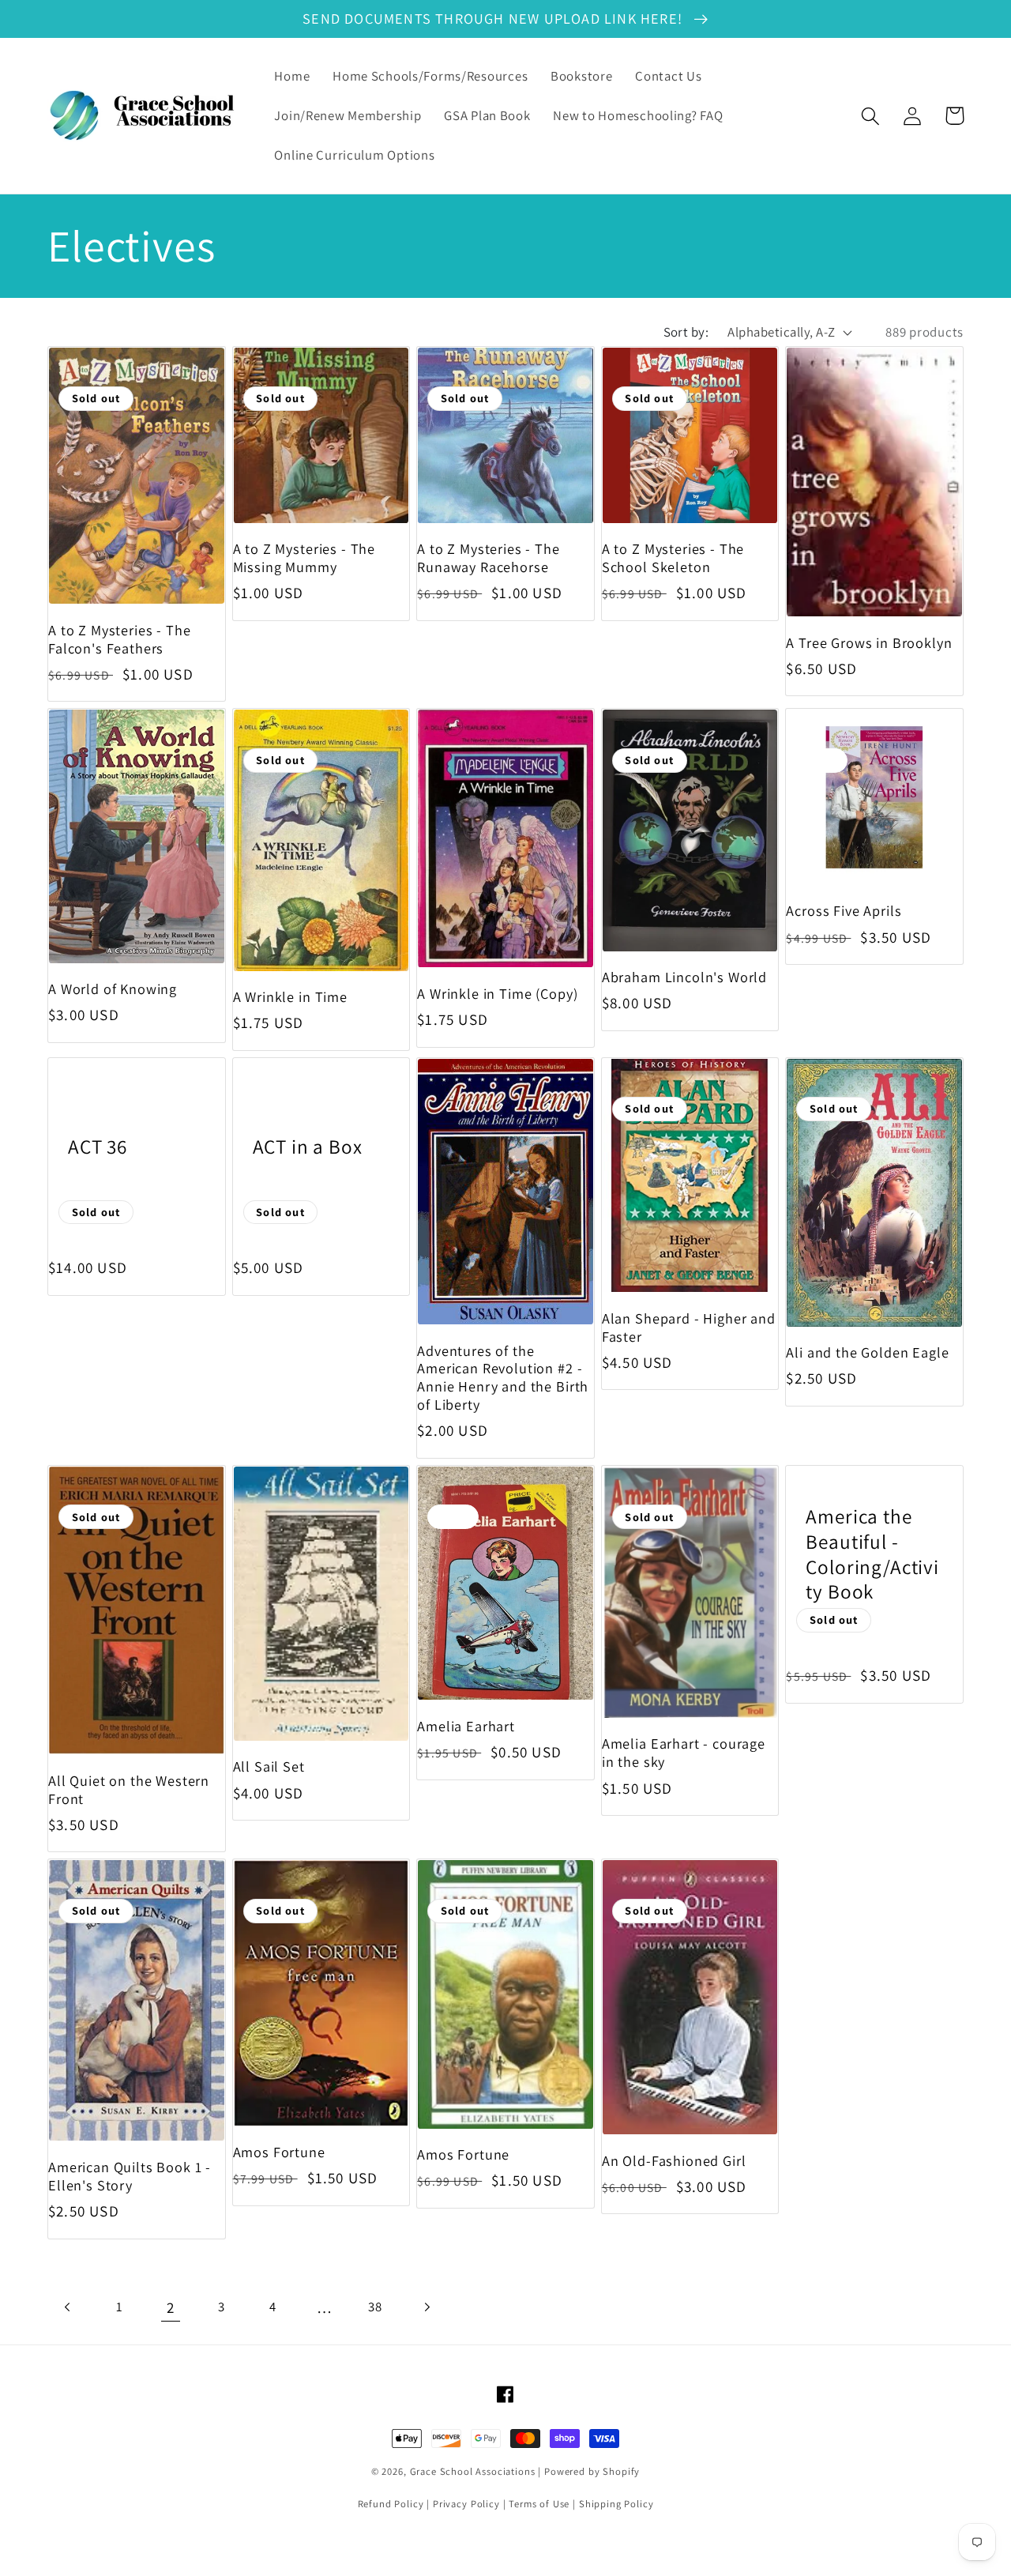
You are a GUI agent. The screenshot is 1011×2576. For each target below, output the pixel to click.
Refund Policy (391, 2504)
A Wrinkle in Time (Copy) (497, 994)
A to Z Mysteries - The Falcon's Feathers (119, 639)
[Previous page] (68, 2308)
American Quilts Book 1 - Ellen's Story (130, 2176)
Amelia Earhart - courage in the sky (684, 1753)
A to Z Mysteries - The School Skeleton (673, 558)
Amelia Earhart (466, 1726)
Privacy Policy (466, 2504)
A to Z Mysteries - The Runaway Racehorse (488, 558)
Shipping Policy (616, 2504)
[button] (871, 116)
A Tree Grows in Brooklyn (869, 643)
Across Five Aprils (844, 911)
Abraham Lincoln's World (684, 977)
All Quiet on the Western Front (129, 1790)
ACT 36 (98, 1147)
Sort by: (686, 332)
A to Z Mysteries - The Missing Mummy (304, 558)
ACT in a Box (308, 1147)
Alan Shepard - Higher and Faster (689, 1328)
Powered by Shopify (592, 2471)
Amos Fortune (279, 2152)
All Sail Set (269, 1766)
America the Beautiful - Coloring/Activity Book (872, 1554)
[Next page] (427, 2308)
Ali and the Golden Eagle (867, 1352)
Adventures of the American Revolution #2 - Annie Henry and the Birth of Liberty (503, 1378)
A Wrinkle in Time (290, 997)
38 (375, 2307)
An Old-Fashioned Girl (674, 2161)
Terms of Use (539, 2504)
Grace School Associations (473, 2471)
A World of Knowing (113, 989)
